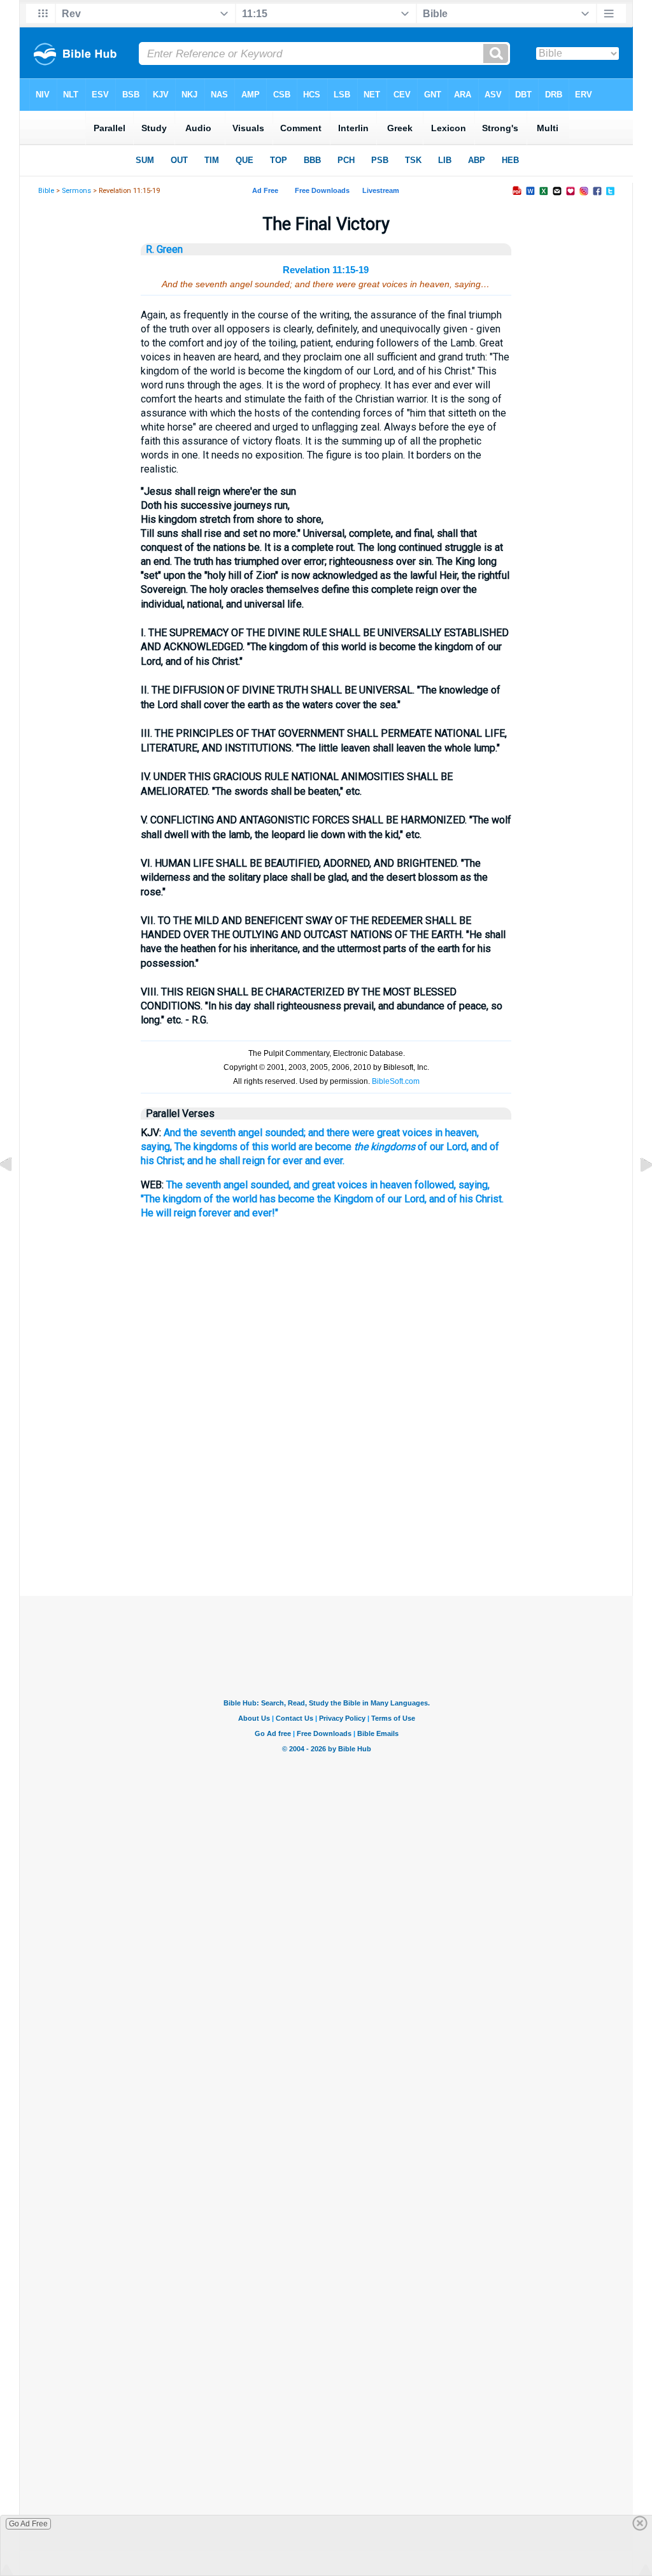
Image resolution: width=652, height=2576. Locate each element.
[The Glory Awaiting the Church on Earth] (636, 1194)
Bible (46, 191)
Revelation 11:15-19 (326, 270)
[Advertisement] (326, 1532)
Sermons (76, 191)
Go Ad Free (28, 2524)
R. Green (164, 249)
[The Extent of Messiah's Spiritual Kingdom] (16, 1194)
